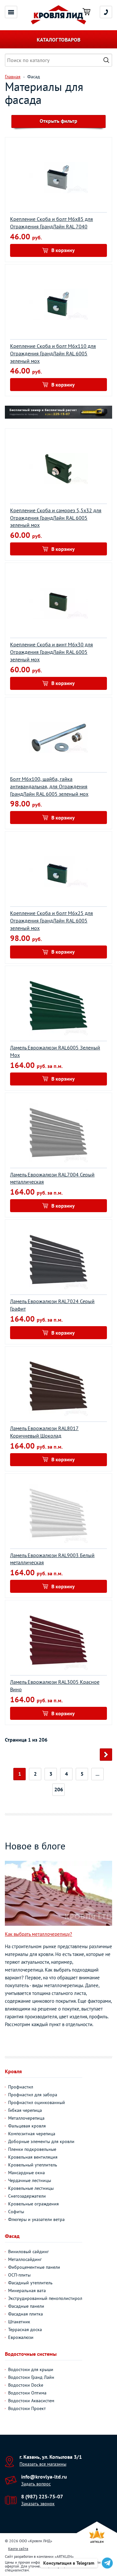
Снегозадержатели (27, 2196)
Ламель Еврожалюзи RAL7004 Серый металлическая (52, 1178)
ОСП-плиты (19, 2275)
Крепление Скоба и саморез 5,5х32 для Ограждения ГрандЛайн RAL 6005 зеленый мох (56, 518)
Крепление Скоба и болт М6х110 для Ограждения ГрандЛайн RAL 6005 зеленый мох (53, 353)
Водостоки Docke (26, 2385)
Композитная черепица (32, 2134)
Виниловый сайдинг (28, 2252)
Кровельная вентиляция (33, 2157)
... (97, 1774)
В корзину (63, 250)
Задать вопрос (36, 2484)
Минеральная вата (27, 2290)
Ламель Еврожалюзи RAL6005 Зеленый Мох (55, 1051)
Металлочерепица (26, 2118)
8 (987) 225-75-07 (42, 2496)
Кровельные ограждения (33, 2204)
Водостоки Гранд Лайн (31, 2377)
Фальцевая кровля (27, 2126)
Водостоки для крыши (31, 2369)
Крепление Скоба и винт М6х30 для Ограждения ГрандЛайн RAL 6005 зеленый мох (52, 652)
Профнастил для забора (33, 2095)
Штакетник (19, 2322)
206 (59, 1789)
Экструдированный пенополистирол (45, 2298)
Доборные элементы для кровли (41, 2141)
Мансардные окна (26, 2173)
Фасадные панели (26, 2306)
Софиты (16, 2212)
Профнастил (21, 2087)
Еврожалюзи (21, 2337)
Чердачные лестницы (30, 2180)
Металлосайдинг (25, 2259)
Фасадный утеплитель (30, 2283)
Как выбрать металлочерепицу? (39, 1934)
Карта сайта (18, 2549)
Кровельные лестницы (31, 2188)
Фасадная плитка (26, 2314)
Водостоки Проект (27, 2408)
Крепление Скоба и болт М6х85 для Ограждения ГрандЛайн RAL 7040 (52, 223)
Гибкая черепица (25, 2110)
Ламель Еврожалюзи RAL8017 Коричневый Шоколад (44, 1432)
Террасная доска (25, 2329)
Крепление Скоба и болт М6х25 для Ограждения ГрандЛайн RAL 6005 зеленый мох (52, 920)
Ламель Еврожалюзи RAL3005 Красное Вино (55, 1686)
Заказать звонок (38, 2504)
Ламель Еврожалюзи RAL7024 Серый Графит (52, 1305)
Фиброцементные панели (34, 2267)
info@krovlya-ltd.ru (44, 2477)
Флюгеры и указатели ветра (36, 2219)
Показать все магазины (43, 2464)
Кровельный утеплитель (33, 2165)
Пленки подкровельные (32, 2149)
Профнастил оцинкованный (37, 2102)
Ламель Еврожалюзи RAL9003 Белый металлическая (52, 1559)
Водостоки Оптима (27, 2393)
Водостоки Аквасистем (31, 2401)
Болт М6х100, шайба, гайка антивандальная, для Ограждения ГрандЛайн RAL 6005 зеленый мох (49, 786)
